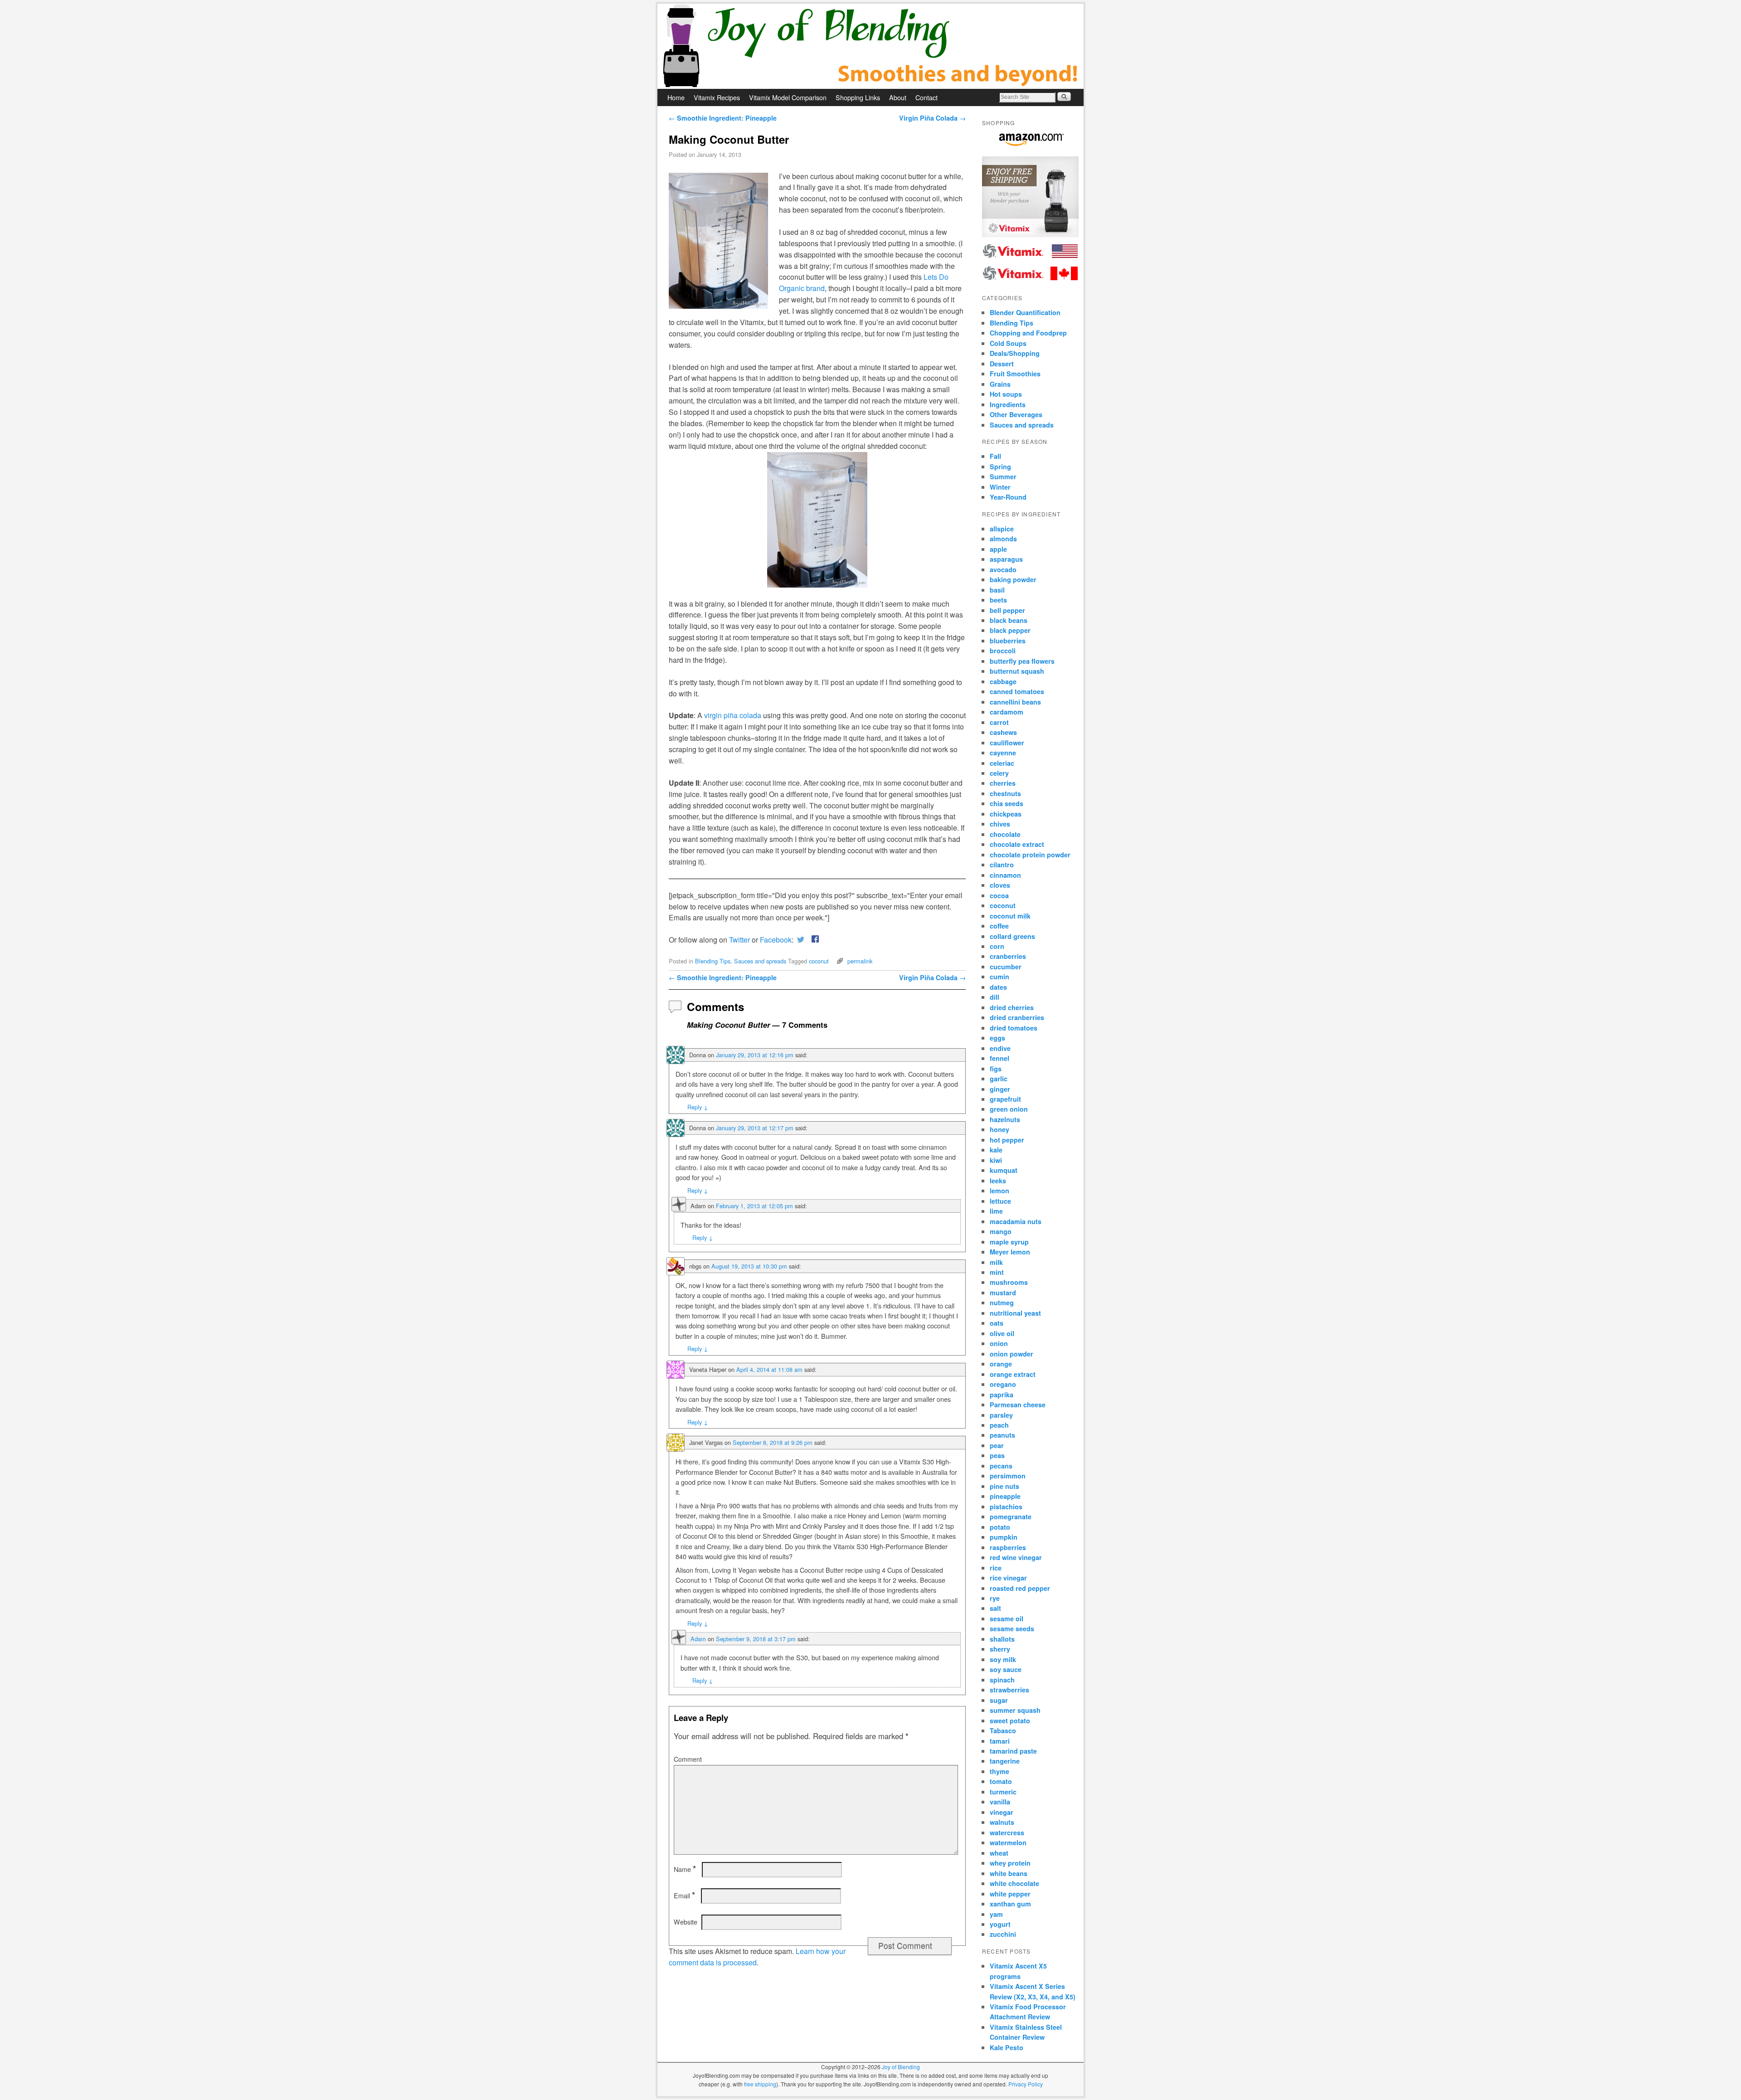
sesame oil (1007, 1619)
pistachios (1006, 1507)
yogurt (1000, 1924)
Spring (1000, 467)
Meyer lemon (1010, 1252)
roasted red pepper (1020, 1588)
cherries (1003, 783)
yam (996, 1914)
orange (1001, 1364)
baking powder (1013, 579)
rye (995, 1598)
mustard (1003, 1293)
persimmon (1008, 1476)
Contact (926, 97)
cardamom (1007, 712)
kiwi (996, 1160)
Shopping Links (858, 97)
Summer (1003, 476)
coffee (999, 926)
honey (999, 1129)
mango (1001, 1231)
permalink (860, 961)
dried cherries (1012, 1007)
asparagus (1006, 559)
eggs (997, 1038)
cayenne (1003, 753)
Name (685, 1869)
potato (1000, 1527)
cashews (1003, 732)
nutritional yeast (1015, 1313)
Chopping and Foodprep (1028, 333)
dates (998, 987)
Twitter (739, 940)
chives (1000, 824)
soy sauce (1006, 1669)
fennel (999, 1058)
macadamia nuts (1016, 1221)
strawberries (1009, 1690)
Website (686, 1922)
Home (676, 97)
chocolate (1005, 834)
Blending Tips (713, 961)
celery (999, 773)
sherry (1000, 1649)
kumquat (1004, 1170)
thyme (999, 1771)
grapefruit (1005, 1099)
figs (996, 1069)
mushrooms (1009, 1282)
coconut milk (1010, 916)
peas (997, 1455)
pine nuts (1004, 1486)
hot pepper (1007, 1140)
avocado (1003, 569)
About (898, 97)
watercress (1007, 1833)
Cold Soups (1008, 343)
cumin (999, 977)
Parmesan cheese (1018, 1405)
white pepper (1010, 1894)
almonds (1003, 539)
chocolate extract (1017, 844)
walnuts (1002, 1822)
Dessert (1002, 364)
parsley (1001, 1415)
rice (996, 1568)
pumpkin (1004, 1537)
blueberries (1008, 641)
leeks (998, 1181)
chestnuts (1005, 793)
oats (997, 1323)
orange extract (1013, 1374)
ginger (1000, 1089)
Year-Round (1008, 497)
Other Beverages (1016, 414)
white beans (1009, 1873)
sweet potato (1010, 1721)
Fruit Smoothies (1015, 374)
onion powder (1012, 1354)
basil (997, 590)
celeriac (1002, 763)
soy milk (1003, 1659)
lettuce (1000, 1201)
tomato (1001, 1781)
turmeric (1003, 1792)
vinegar (1002, 1812)
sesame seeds (1012, 1628)
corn (997, 946)
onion (999, 1343)
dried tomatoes (1014, 1028)
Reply (698, 1107)
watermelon (1008, 1842)
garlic (999, 1079)
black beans (1009, 620)
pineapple (1005, 1496)
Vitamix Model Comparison (788, 97)
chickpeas (1006, 814)
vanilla (1000, 1802)
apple (998, 549)
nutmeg (1002, 1303)
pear (997, 1445)
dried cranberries (1017, 1017)
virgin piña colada (733, 715)
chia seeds (1007, 803)
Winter (1000, 487)
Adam (698, 1639)
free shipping (760, 2084)
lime (996, 1211)
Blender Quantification (1025, 312)
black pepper (1010, 630)
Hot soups (1006, 394)
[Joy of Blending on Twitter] (801, 940)
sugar (999, 1700)
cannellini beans (1015, 702)
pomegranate (1011, 1517)
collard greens (1012, 936)
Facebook (776, 940)
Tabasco (1003, 1731)
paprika (1002, 1395)
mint (997, 1272)
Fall (995, 456)
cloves (1000, 885)
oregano (1003, 1384)
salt (995, 1608)
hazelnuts (1005, 1119)
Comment (688, 1759)
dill (995, 997)
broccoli (1003, 651)
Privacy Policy (1026, 2084)
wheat (999, 1853)
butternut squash (1017, 671)
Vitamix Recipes (717, 97)
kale (996, 1150)
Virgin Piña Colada (932, 118)
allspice (1002, 529)
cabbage (1003, 681)
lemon (999, 1191)
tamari (1000, 1741)
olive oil (1002, 1333)
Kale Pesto (1007, 2047)
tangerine (1005, 1761)
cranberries (1008, 956)
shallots (1002, 1639)
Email (684, 1896)
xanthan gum (1010, 1904)
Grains (1000, 384)
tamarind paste (1013, 1751)
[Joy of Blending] (870, 46)
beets (998, 600)
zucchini (1003, 1934)
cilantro (1002, 865)
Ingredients (1008, 404)
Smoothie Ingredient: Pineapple (723, 118)
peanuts (1002, 1435)
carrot (999, 722)
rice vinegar (1008, 1578)
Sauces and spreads (760, 961)
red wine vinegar (1016, 1557)
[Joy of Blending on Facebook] (813, 940)
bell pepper (1007, 610)
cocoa (999, 895)
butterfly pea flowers (1022, 661)
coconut (819, 961)
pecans (1001, 1466)
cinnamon (1005, 875)
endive (1000, 1048)
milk (996, 1262)
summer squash (1015, 1710)
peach (999, 1425)
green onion (1009, 1109)
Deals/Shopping (1015, 353)
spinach (1002, 1680)
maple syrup (1009, 1242)
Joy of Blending (901, 2067)
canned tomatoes (1017, 691)
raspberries (1008, 1547)
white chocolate (1014, 1883)
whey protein (1010, 1863)
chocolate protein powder (1030, 855)
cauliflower (1007, 743)
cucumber (1006, 967)
